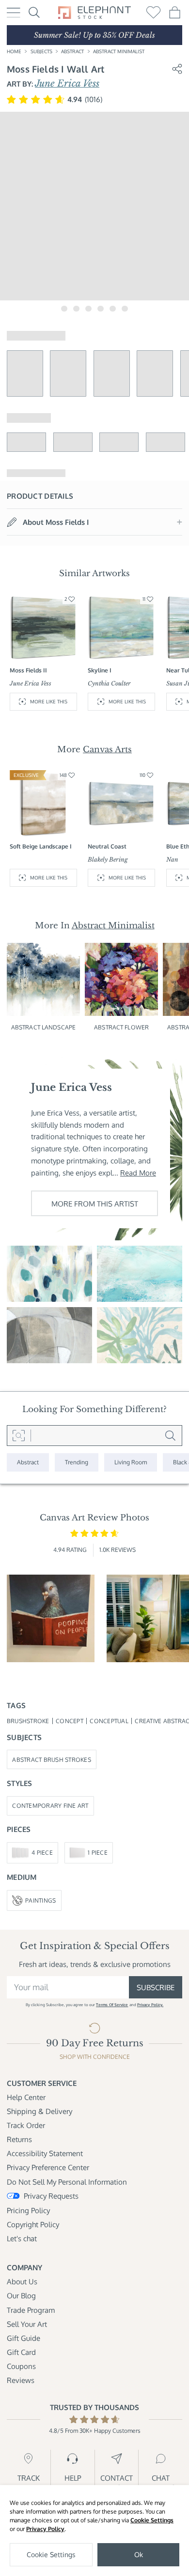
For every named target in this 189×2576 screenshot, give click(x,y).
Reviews (21, 2380)
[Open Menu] (14, 13)
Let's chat (22, 2238)
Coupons (21, 2366)
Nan (172, 859)
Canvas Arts (107, 749)
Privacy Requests (51, 2196)
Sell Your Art (27, 2324)
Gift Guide (24, 2338)
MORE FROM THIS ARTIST (95, 1204)
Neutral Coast (107, 846)
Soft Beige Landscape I (41, 846)
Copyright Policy (33, 2224)
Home (14, 51)
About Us (22, 2281)
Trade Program (31, 2310)
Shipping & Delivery (39, 2111)
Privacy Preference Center (48, 2167)
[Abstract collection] (28, 1462)
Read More (138, 1173)
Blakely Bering (108, 859)
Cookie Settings (152, 2520)
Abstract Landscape (43, 1027)
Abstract (72, 51)
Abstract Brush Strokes (52, 1759)
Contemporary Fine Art (50, 1805)
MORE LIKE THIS (49, 701)
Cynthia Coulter (109, 683)
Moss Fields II (28, 670)
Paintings (40, 1900)
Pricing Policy (28, 2210)
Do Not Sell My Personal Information (67, 2182)
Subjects (41, 51)
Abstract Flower (121, 1027)
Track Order (26, 2125)
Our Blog (21, 2295)
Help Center (26, 2097)
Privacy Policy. (150, 2004)
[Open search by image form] (19, 1436)
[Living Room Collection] (131, 1462)
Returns (19, 2139)
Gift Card (21, 2352)
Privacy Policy (45, 2529)
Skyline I (100, 670)
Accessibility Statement (45, 2153)
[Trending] (77, 1462)
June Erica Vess (67, 83)
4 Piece (42, 1852)
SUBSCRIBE (156, 1987)
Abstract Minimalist (119, 51)
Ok (139, 2554)
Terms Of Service (112, 2004)
